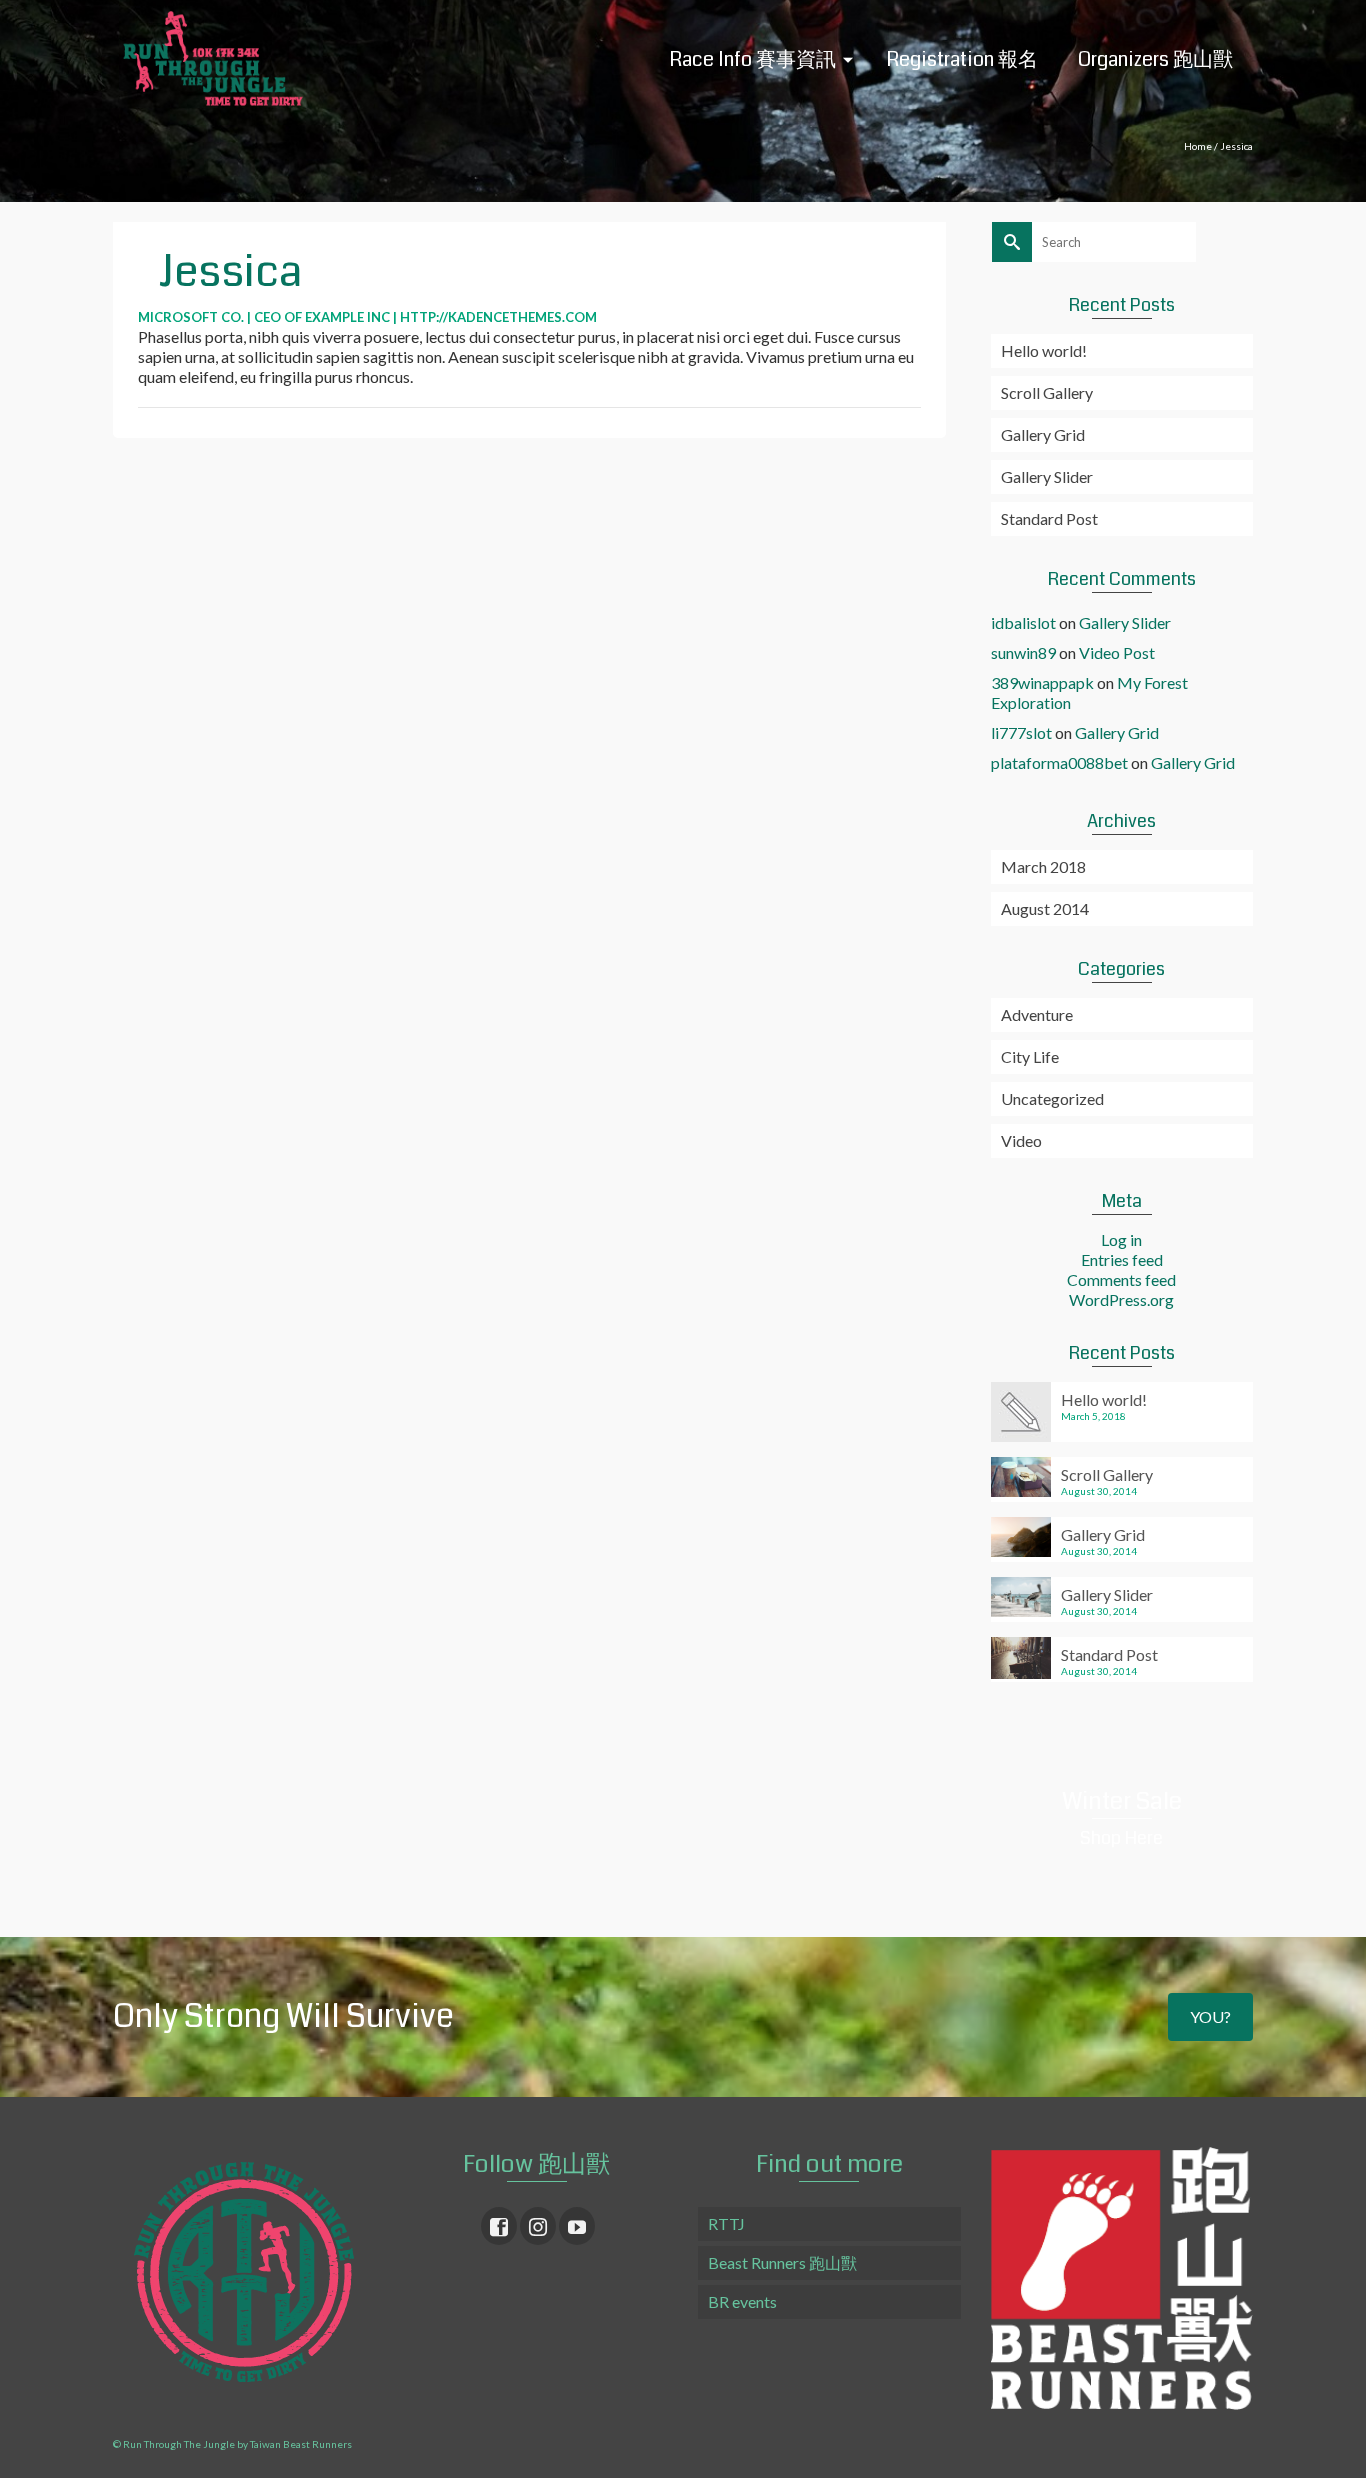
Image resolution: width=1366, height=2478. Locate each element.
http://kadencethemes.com (498, 317)
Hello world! (1044, 350)
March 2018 (1043, 866)
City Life (1030, 1056)
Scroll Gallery (1047, 392)
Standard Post (1049, 518)
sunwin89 (1023, 652)
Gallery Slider (1047, 476)
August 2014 (1045, 908)
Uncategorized (1052, 1098)
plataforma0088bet (1059, 762)
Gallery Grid (1043, 434)
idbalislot (1023, 622)
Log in (1121, 1239)
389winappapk (1042, 682)
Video (1021, 1140)
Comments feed (1121, 1279)
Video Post (1117, 652)
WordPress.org (1121, 1299)
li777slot (1021, 732)
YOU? (1210, 2016)
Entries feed (1122, 1259)
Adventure (1037, 1014)
